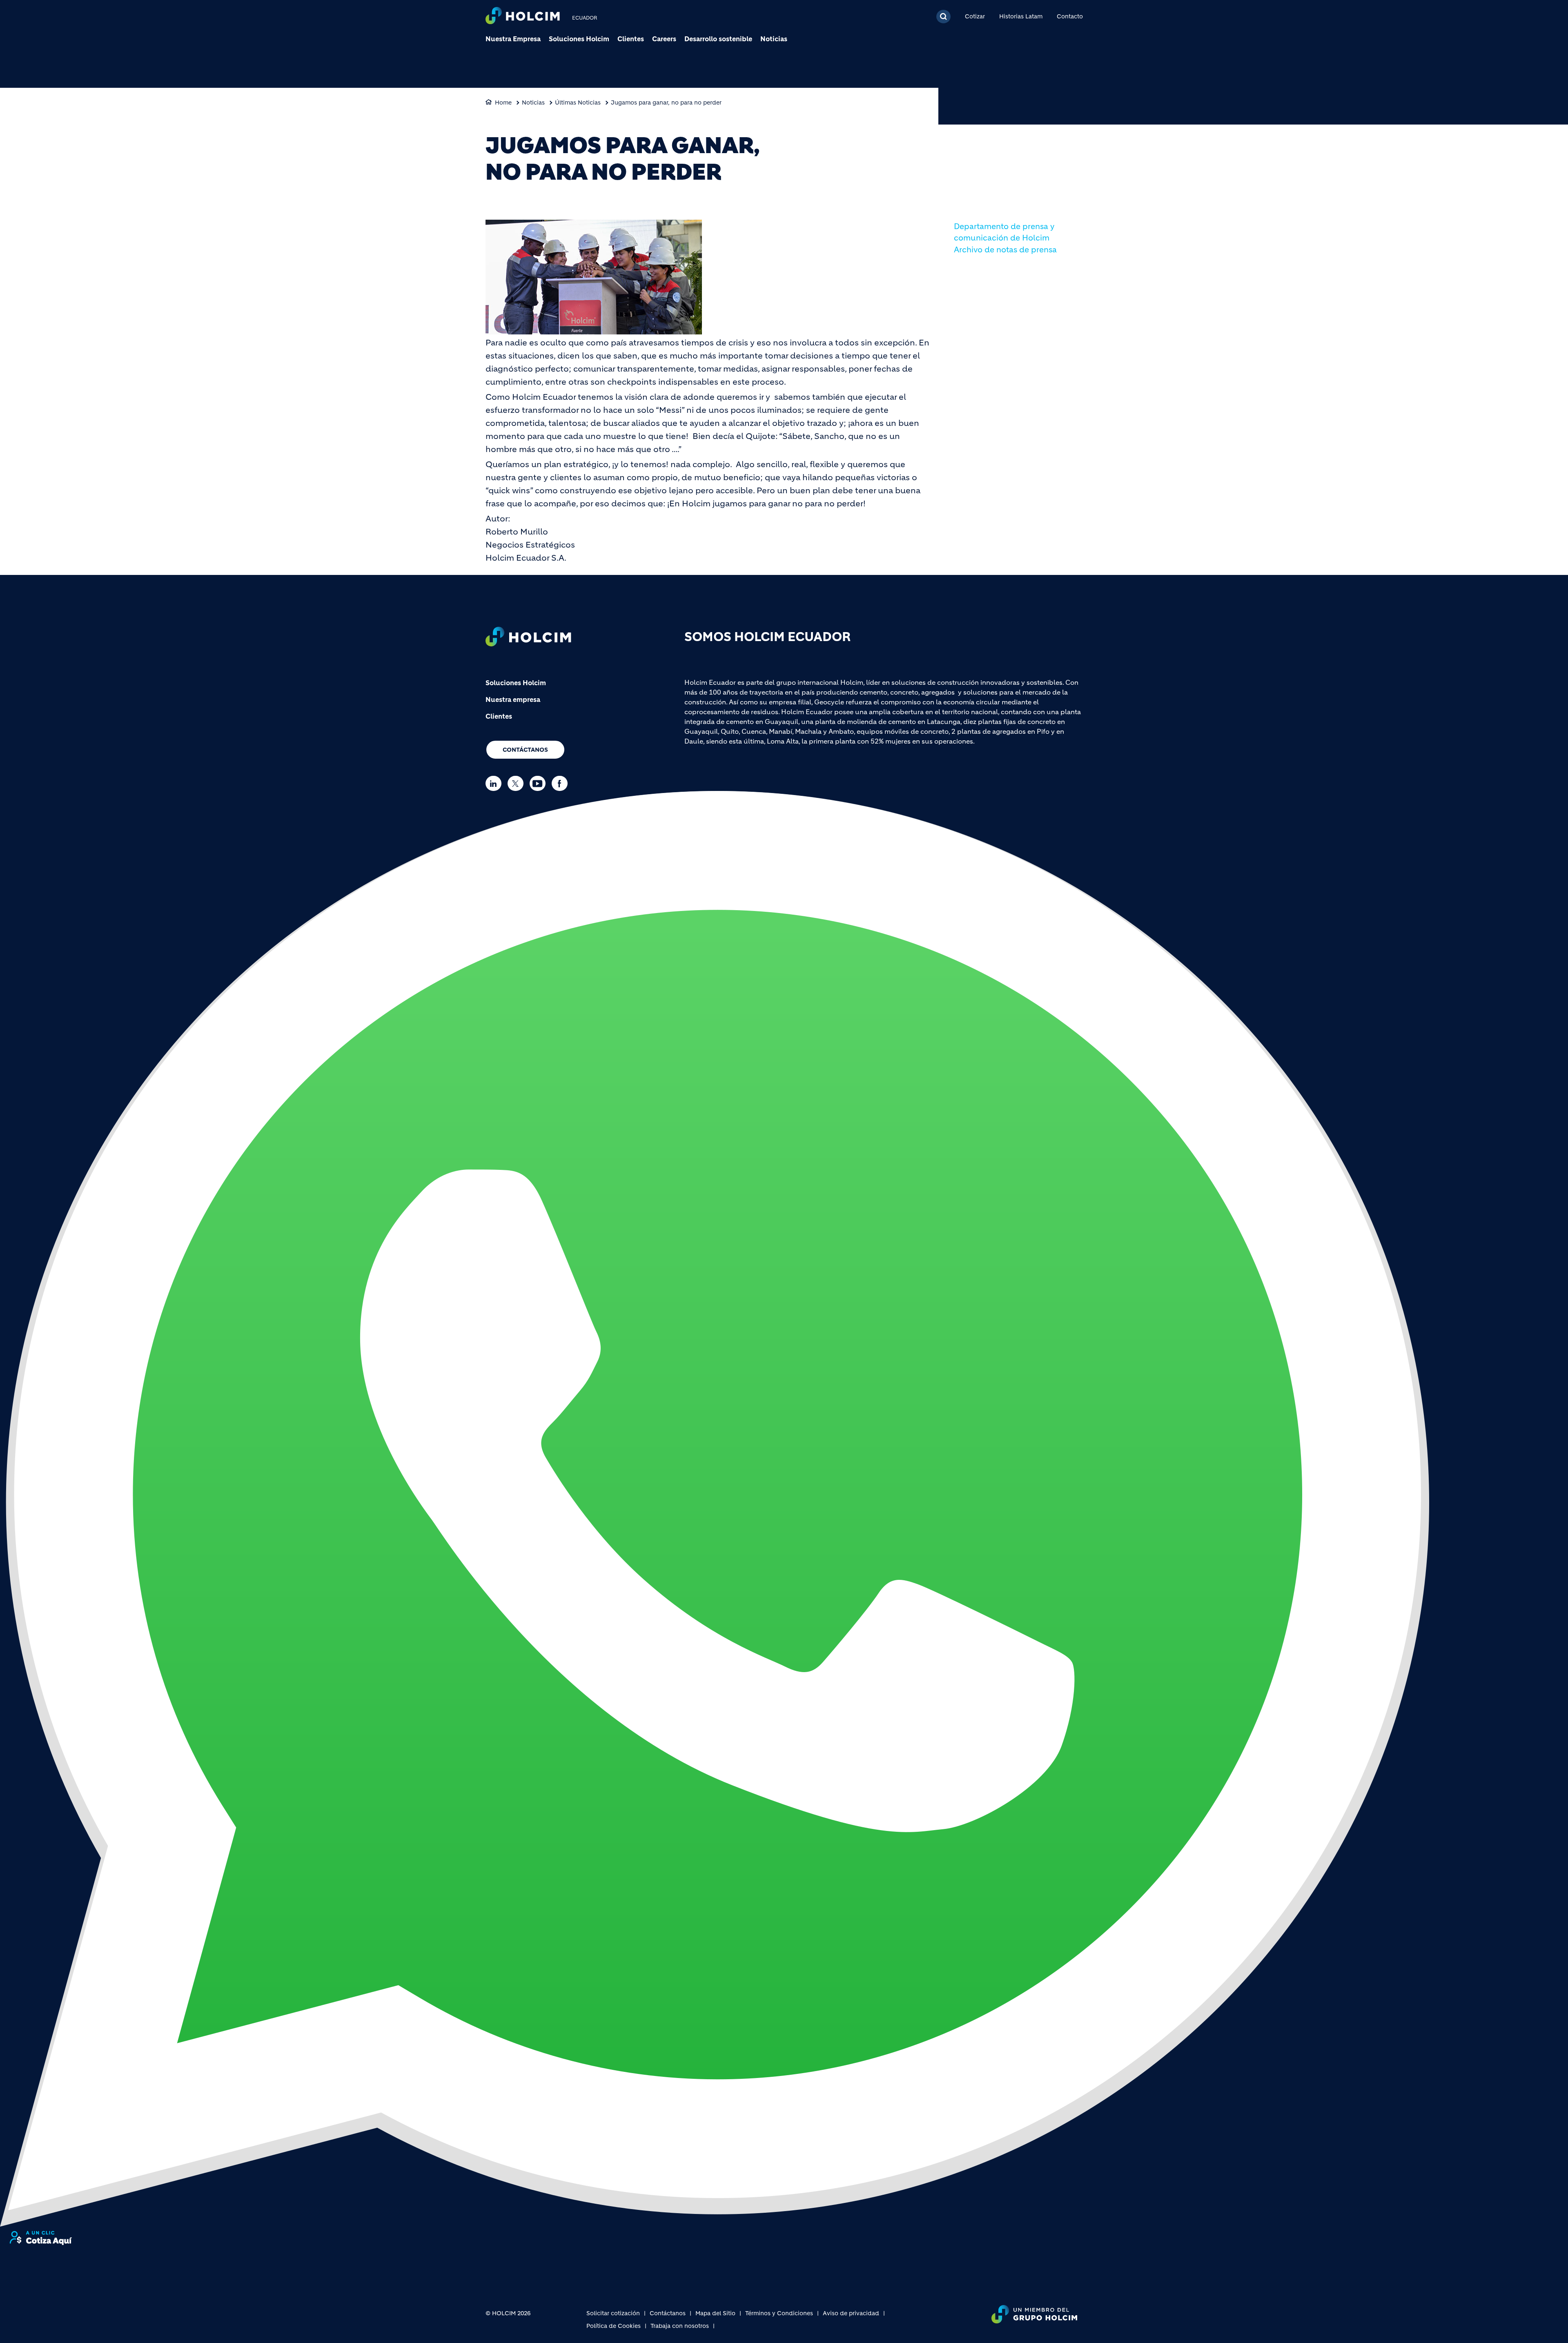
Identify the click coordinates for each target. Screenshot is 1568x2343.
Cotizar (975, 16)
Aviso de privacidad (851, 2313)
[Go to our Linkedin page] (496, 783)
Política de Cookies (614, 2326)
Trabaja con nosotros (680, 2326)
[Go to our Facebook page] (562, 783)
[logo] (523, 17)
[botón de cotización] (41, 2238)
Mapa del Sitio (715, 2313)
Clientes (631, 39)
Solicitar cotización (613, 2313)
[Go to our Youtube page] (540, 783)
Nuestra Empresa (513, 39)
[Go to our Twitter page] (518, 783)
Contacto (1070, 16)
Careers (664, 39)
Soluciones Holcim (579, 39)
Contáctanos (525, 750)
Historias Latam (1021, 16)
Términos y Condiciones (779, 2313)
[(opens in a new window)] (715, 1509)
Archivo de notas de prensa (1005, 250)
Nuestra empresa (513, 699)
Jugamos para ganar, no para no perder (666, 102)
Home (503, 102)
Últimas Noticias (578, 102)
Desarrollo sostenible (718, 39)
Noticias (774, 39)
